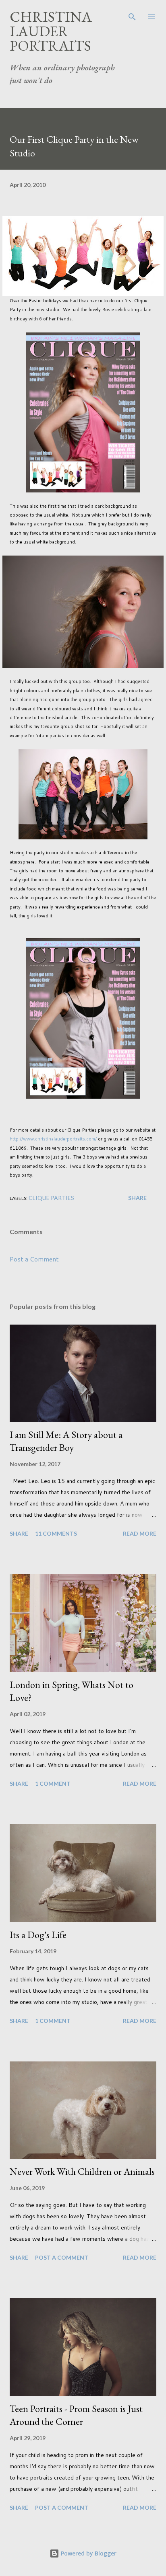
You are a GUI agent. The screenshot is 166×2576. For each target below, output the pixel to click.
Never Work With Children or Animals (82, 2171)
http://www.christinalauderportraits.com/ (53, 1139)
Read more (140, 1533)
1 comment (53, 1783)
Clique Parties (51, 1198)
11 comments (56, 1533)
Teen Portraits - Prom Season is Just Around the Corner (76, 2415)
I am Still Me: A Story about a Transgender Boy (66, 1441)
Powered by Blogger (88, 2553)
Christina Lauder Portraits (51, 31)
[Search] (132, 14)
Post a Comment (34, 1259)
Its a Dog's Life (38, 1935)
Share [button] (137, 1198)
